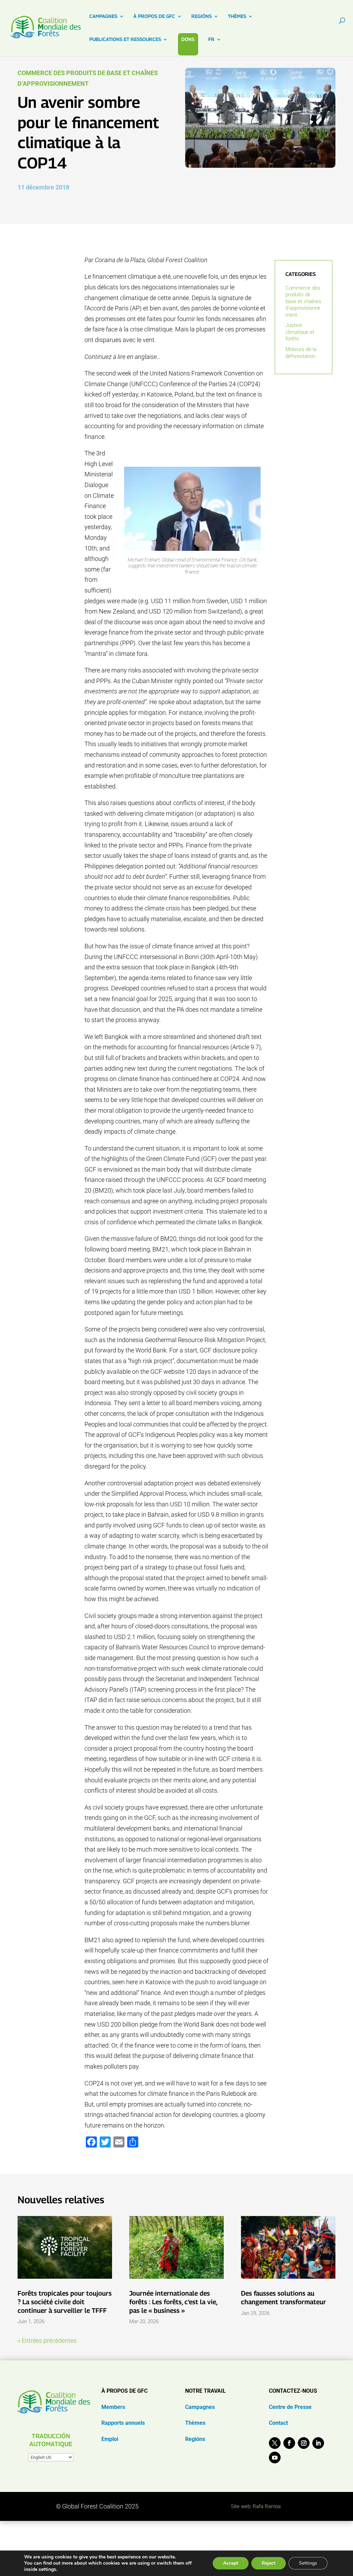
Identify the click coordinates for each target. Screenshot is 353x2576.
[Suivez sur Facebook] (289, 2443)
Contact (278, 2423)
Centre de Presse (290, 2407)
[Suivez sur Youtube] (275, 2457)
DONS (188, 39)
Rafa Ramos (267, 2506)
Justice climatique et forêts (300, 332)
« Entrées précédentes (47, 2341)
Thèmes (195, 2423)
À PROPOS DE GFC (154, 16)
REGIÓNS (201, 16)
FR (211, 39)
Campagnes (200, 2407)
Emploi (110, 2439)
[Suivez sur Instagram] (304, 2443)
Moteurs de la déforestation (301, 353)
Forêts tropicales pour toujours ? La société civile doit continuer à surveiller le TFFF (65, 2302)
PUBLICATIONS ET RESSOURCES (125, 39)
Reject (269, 2563)
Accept (231, 2563)
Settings (308, 2563)
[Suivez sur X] (275, 2443)
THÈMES (237, 16)
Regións (195, 2439)
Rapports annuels (123, 2423)
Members (113, 2407)
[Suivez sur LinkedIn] (318, 2443)
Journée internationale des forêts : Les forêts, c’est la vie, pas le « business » (173, 2302)
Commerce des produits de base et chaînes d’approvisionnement (303, 301)
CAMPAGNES (103, 16)
